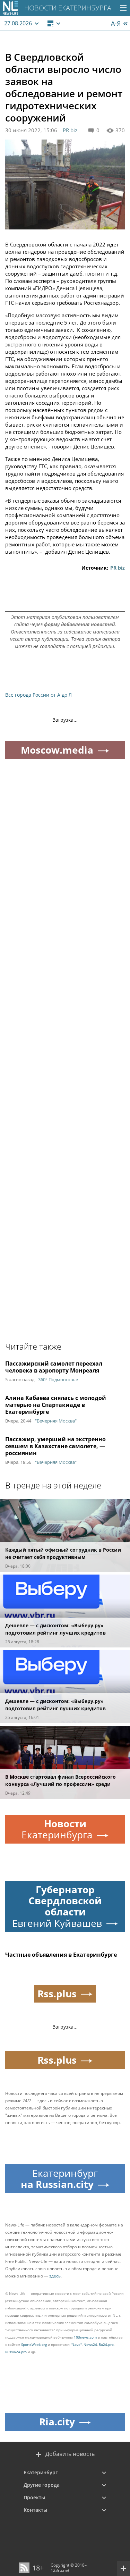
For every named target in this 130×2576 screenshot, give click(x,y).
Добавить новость (70, 2454)
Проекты (34, 2497)
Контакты (35, 2510)
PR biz (70, 130)
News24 (90, 2344)
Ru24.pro (106, 2344)
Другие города (42, 2485)
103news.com (85, 2337)
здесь (55, 2276)
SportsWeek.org (34, 2344)
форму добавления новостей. (80, 624)
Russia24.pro (16, 2352)
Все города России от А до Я (38, 695)
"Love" (77, 2344)
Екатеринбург (41, 2472)
